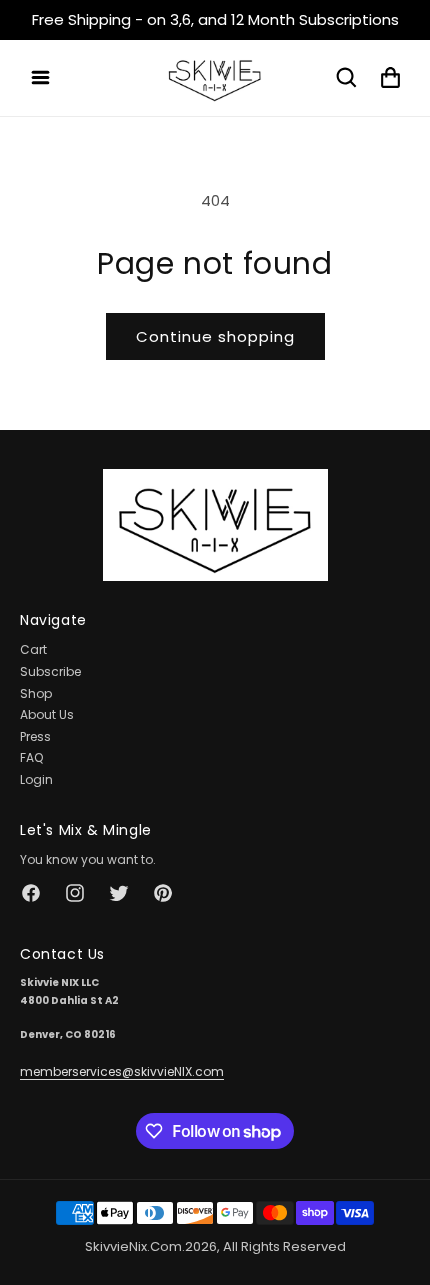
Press (35, 736)
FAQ (31, 757)
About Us (47, 714)
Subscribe (50, 671)
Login (36, 779)
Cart (33, 649)
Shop (36, 693)
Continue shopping (215, 336)
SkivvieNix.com (133, 1246)
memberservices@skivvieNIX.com (122, 1071)
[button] (40, 78)
